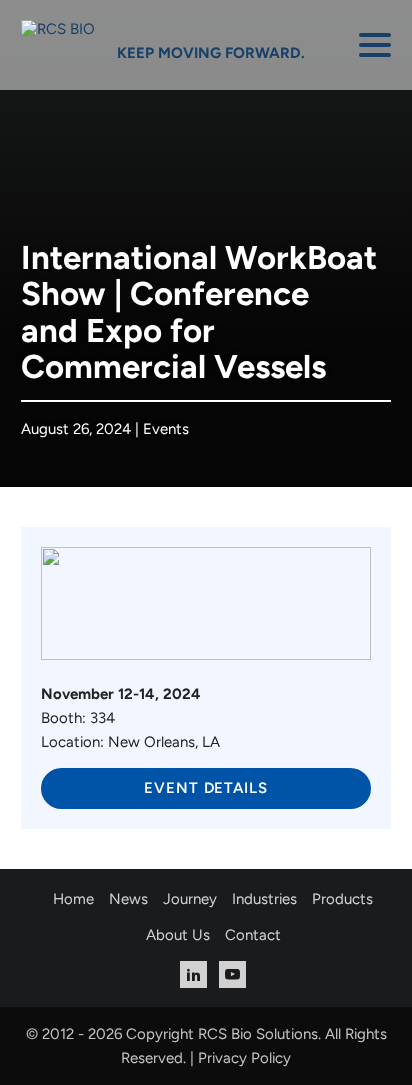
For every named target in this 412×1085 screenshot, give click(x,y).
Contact (253, 935)
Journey (190, 899)
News (128, 899)
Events (166, 429)
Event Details (206, 788)
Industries (264, 899)
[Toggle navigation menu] (375, 45)
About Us (178, 935)
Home (73, 899)
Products (342, 899)
